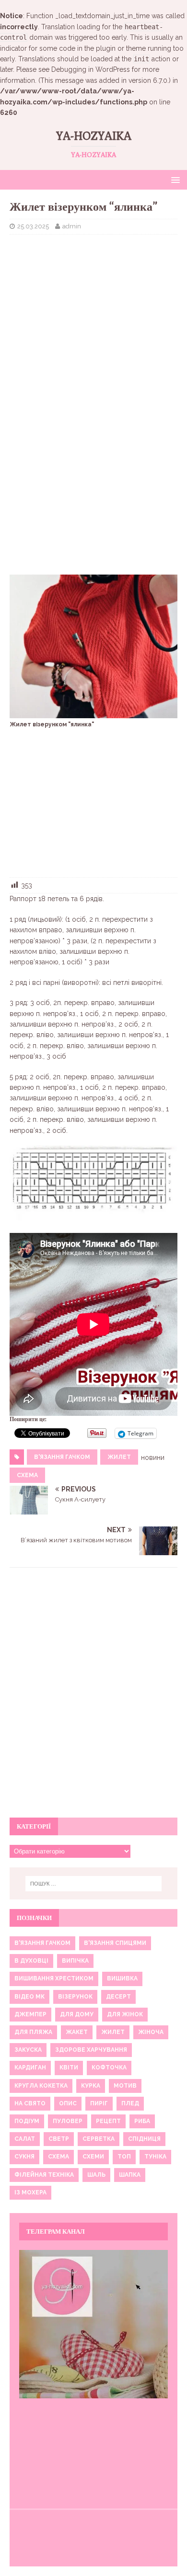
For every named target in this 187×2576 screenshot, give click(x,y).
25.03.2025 (33, 226)
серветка (99, 2139)
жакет (77, 2032)
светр (59, 2139)
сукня (24, 2157)
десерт (118, 1997)
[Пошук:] (94, 1884)
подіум (27, 2121)
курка (91, 2086)
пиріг (99, 2103)
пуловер (68, 2121)
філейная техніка (44, 2175)
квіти (69, 2068)
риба (142, 2121)
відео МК (29, 1997)
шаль (96, 2175)
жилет (119, 1457)
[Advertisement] (93, 311)
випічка (75, 1961)
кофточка (109, 2068)
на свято (30, 2103)
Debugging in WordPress (91, 69)
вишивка (122, 1978)
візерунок (75, 1997)
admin (72, 226)
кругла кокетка (41, 2086)
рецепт (108, 2121)
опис (68, 2103)
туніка (155, 2157)
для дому (77, 2014)
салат (25, 2139)
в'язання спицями (115, 1943)
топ (124, 2157)
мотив (125, 2086)
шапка (130, 2175)
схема (27, 1475)
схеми (93, 2157)
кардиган (30, 2068)
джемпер (30, 2014)
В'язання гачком (62, 1457)
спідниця (144, 2139)
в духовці (31, 1961)
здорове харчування (91, 2050)
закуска (28, 2050)
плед (130, 2103)
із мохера (30, 2192)
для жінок (125, 2014)
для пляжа (33, 2032)
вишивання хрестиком (54, 1978)
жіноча (151, 2032)
